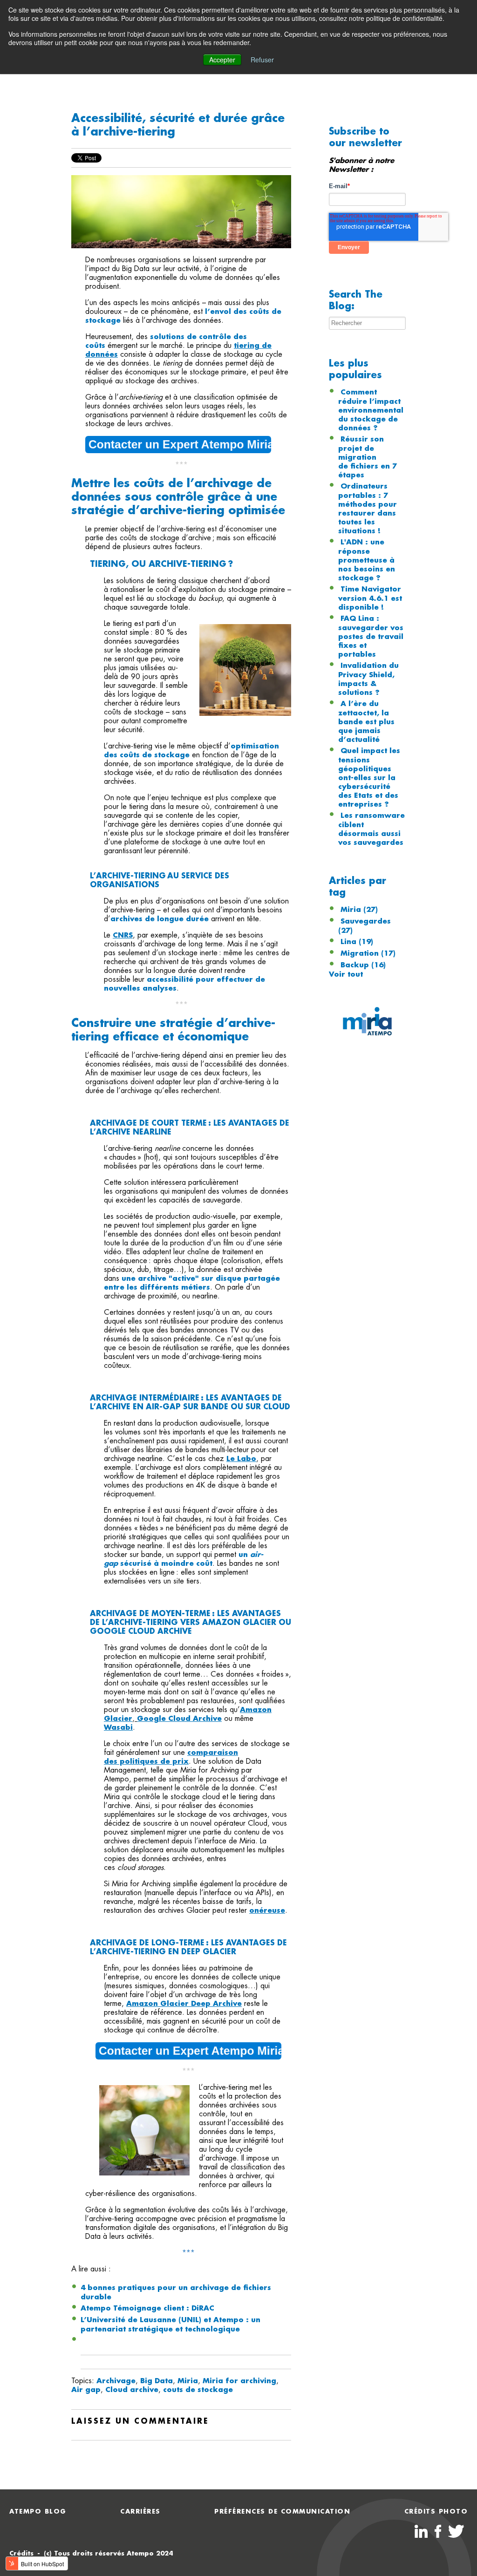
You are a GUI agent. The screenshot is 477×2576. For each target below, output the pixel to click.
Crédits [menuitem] (21, 2553)
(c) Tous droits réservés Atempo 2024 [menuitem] (108, 2553)
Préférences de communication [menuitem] (282, 2511)
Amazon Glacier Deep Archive (184, 2004)
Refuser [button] (262, 60)
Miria (188, 2381)
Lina (357, 942)
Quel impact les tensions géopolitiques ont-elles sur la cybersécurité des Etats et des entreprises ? (369, 778)
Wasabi (118, 1727)
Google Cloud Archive (179, 1719)
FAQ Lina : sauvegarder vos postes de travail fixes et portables (371, 636)
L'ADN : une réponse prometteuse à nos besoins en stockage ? (367, 560)
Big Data (157, 2381)
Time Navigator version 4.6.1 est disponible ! (370, 598)
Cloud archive (132, 2390)
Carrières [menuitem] (140, 2511)
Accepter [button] (222, 60)
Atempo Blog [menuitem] (38, 2511)
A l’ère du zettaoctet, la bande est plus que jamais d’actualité (366, 722)
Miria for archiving (239, 2381)
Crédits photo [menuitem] (436, 2511)
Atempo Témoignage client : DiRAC (147, 2308)
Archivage (116, 2381)
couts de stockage (198, 2390)
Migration (368, 953)
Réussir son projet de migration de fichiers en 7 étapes (368, 457)
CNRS (123, 935)
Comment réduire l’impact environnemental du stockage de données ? (371, 410)
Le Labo (241, 1459)
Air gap (86, 2390)
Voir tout (346, 974)
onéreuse (267, 1910)
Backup (363, 965)
